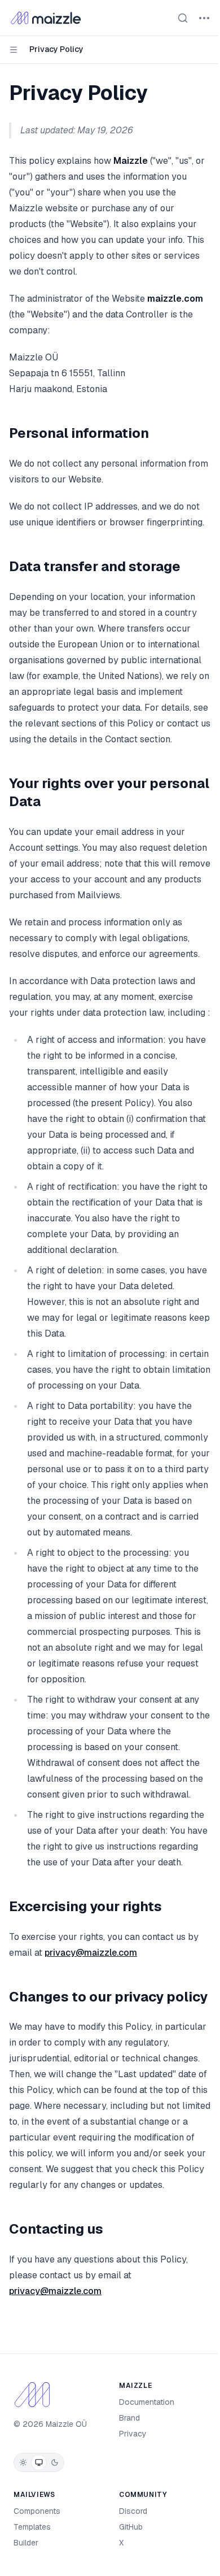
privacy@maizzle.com (91, 1953)
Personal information (79, 433)
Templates (32, 2527)
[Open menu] (204, 18)
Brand (129, 2418)
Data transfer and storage (95, 566)
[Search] (183, 18)
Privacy (133, 2434)
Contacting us (56, 2229)
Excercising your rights (85, 1906)
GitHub (131, 2527)
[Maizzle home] (46, 18)
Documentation (147, 2402)
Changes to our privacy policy (108, 1997)
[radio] (23, 2462)
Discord (133, 2511)
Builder (26, 2543)
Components (37, 2511)
